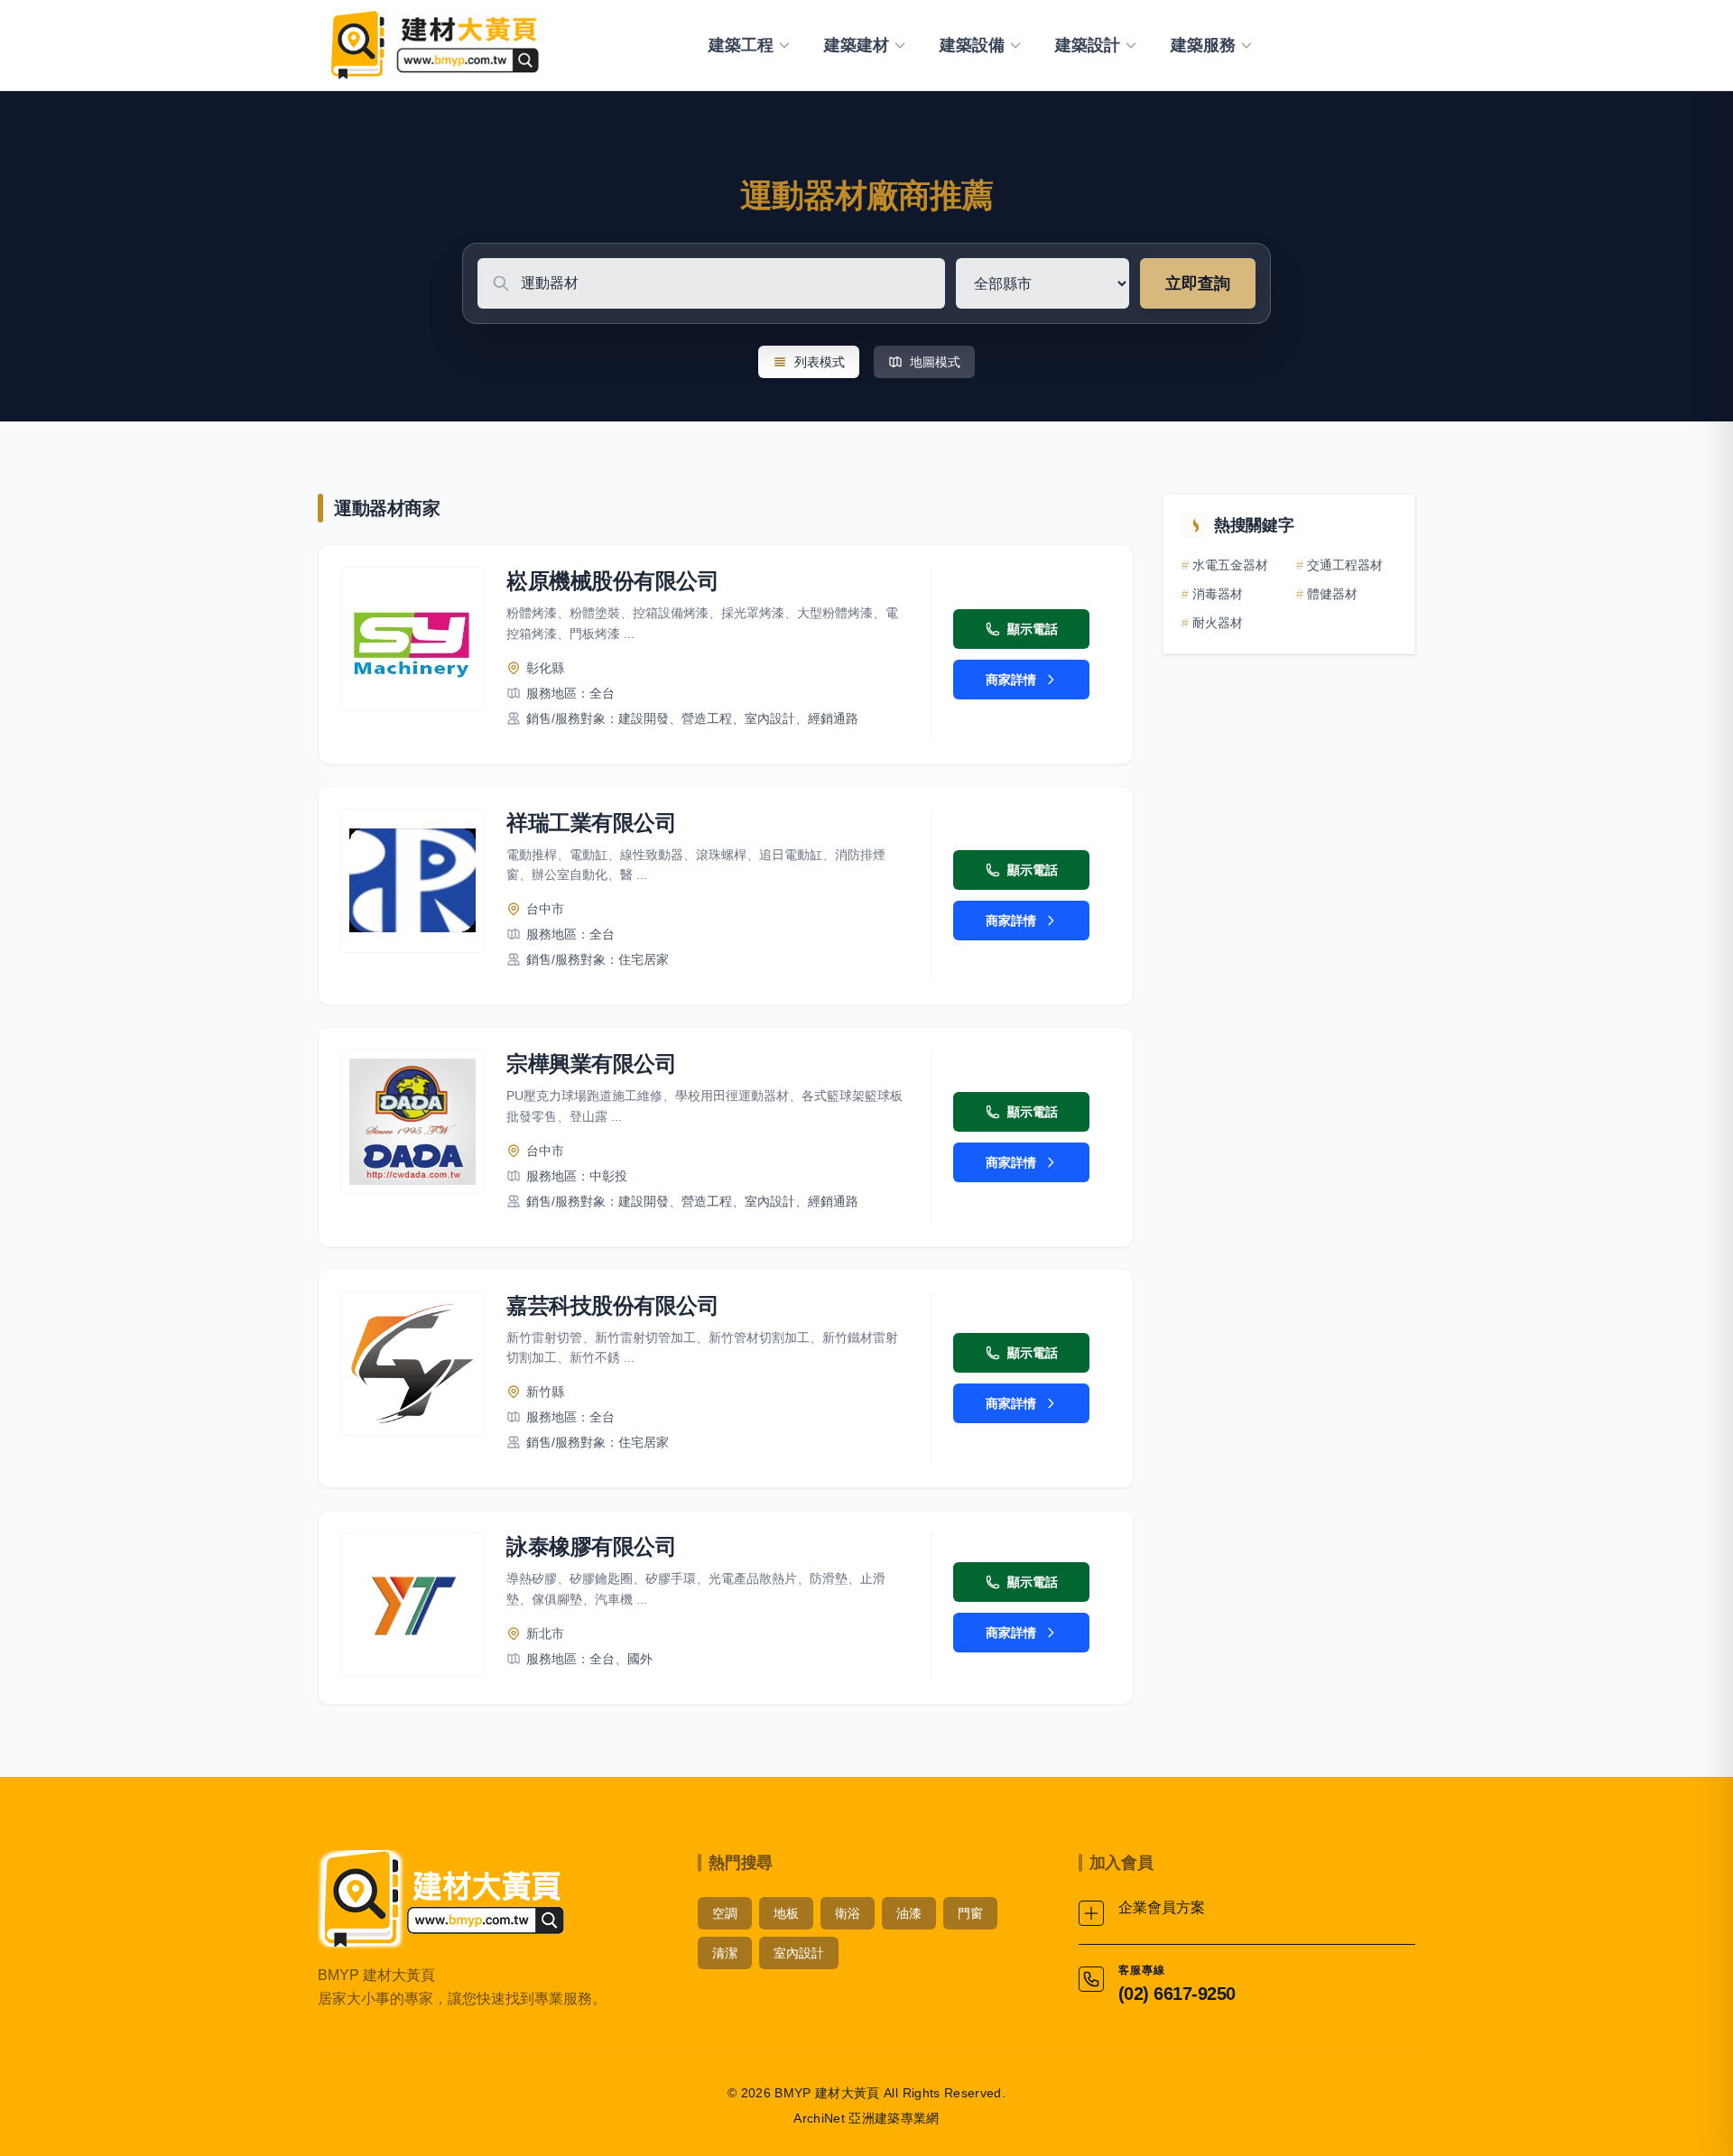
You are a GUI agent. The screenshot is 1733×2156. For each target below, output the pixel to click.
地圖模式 (935, 362)
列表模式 (820, 362)
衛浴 (848, 1913)
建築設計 (1088, 45)
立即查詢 (1198, 283)
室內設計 (799, 1953)
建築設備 (972, 45)
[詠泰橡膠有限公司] (412, 1605)
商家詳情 (1011, 680)
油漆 (909, 1913)
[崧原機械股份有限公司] (412, 639)
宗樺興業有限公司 (591, 1064)
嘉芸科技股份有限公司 (612, 1305)
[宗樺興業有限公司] (412, 1122)
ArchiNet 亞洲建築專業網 (866, 2118)
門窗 (970, 1913)
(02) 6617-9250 (1177, 1994)
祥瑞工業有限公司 (591, 823)
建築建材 (857, 45)
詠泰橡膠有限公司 (591, 1546)
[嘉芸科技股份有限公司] (412, 1364)
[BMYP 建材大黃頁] (433, 45)
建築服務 (1203, 45)
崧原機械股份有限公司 (612, 581)
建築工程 (741, 45)
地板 (786, 1913)
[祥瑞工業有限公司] (412, 881)
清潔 (725, 1953)
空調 (725, 1913)
